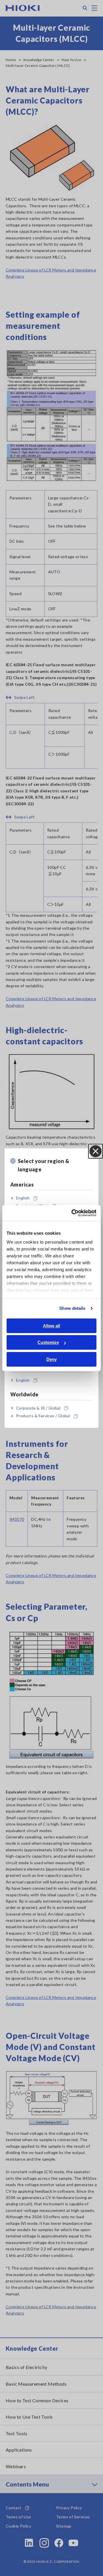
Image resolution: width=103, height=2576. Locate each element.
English (23, 1198)
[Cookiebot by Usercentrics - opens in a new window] (73, 1213)
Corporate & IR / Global (38, 1408)
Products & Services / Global (43, 1416)
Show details (72, 1308)
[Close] (96, 1151)
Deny (51, 1359)
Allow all (51, 1326)
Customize (48, 1342)
